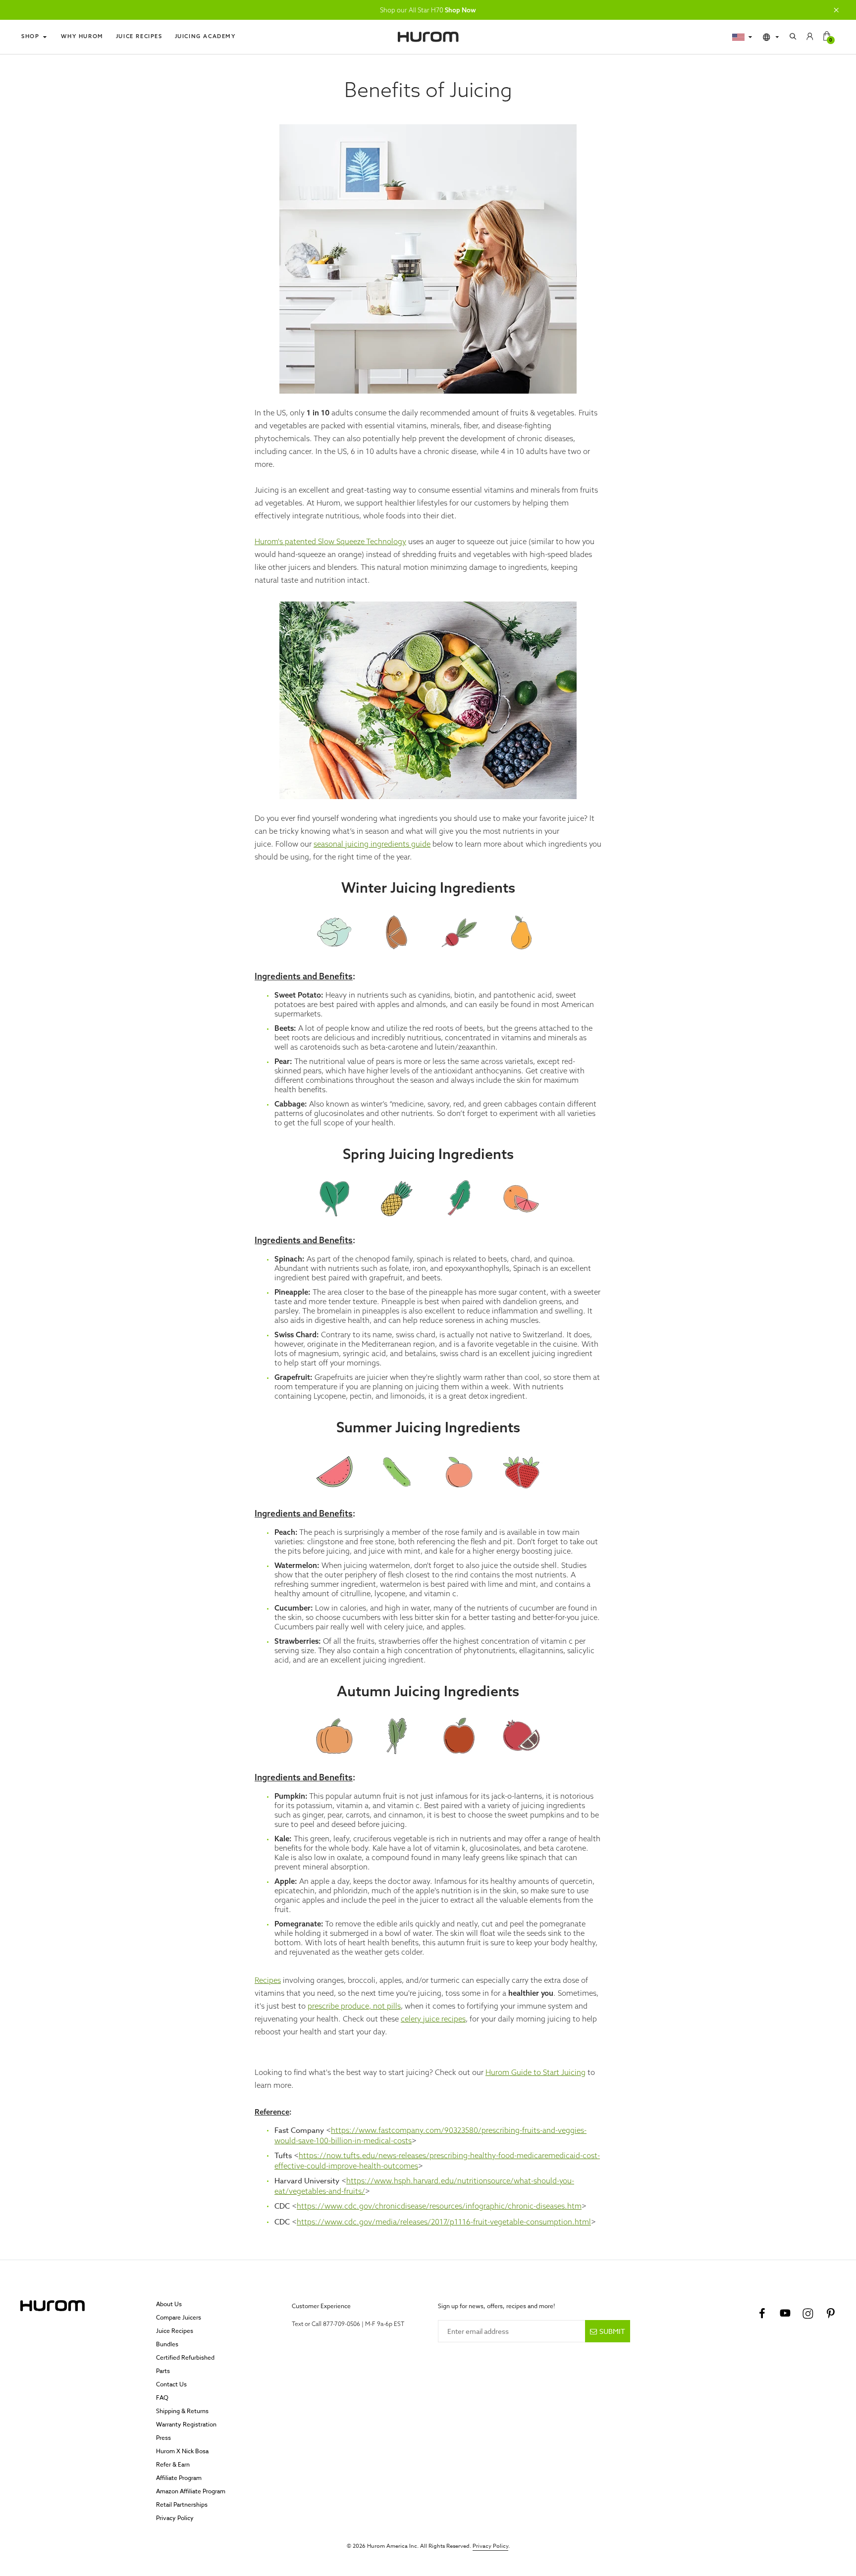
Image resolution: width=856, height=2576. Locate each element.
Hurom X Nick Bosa (182, 2451)
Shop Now (460, 10)
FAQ (162, 2398)
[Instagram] (808, 2314)
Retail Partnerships (182, 2504)
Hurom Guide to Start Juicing (535, 2072)
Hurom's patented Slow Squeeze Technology (330, 541)
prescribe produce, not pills (354, 2006)
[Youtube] (785, 2314)
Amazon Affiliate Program (191, 2491)
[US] (743, 37)
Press (163, 2438)
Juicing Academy (205, 36)
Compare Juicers (179, 2317)
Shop (30, 36)
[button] (836, 10)
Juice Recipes (139, 36)
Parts (163, 2371)
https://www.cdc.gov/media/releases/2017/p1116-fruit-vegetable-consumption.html (444, 2222)
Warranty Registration (186, 2424)
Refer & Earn (173, 2464)
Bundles (167, 2344)
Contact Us (171, 2384)
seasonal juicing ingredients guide (372, 844)
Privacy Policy (175, 2518)
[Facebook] (762, 2314)
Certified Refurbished (185, 2357)
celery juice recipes (433, 2019)
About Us (169, 2304)
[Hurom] (428, 37)
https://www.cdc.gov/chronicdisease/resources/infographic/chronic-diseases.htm (439, 2206)
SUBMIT (612, 2331)
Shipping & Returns (182, 2411)
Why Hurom (82, 36)
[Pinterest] (831, 2314)
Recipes (268, 1980)
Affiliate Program (179, 2478)
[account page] (810, 37)
